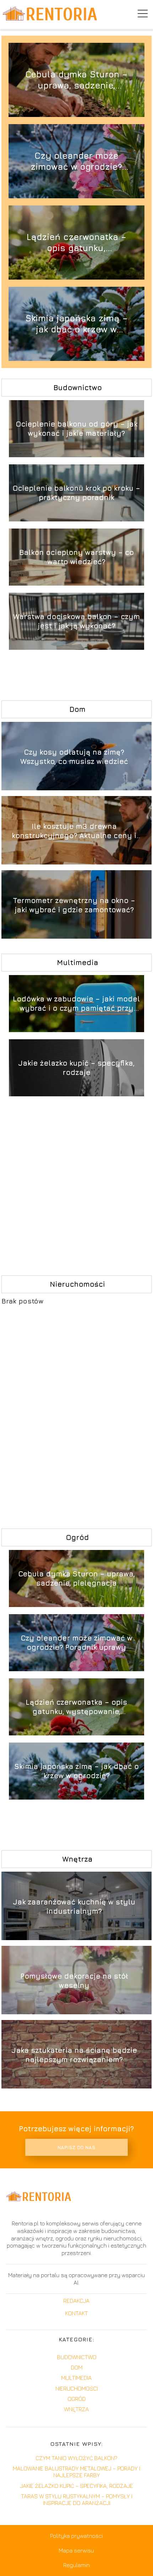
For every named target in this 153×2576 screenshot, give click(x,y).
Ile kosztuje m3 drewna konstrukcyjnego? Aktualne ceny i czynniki (74, 831)
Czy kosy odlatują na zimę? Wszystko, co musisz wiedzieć (74, 757)
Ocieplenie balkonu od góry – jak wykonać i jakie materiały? (76, 429)
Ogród (77, 1537)
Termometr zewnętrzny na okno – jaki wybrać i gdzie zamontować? (74, 905)
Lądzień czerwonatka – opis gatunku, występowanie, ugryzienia (76, 243)
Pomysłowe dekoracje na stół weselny (74, 1981)
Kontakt (76, 2313)
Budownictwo (78, 387)
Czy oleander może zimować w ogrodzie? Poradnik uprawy (76, 161)
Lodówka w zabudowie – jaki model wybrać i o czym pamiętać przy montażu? (76, 1004)
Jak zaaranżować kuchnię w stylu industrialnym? (74, 1906)
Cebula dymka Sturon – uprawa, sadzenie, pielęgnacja (76, 80)
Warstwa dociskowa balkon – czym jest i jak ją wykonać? (76, 621)
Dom (77, 709)
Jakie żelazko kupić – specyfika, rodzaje (76, 1068)
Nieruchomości (77, 1284)
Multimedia (78, 962)
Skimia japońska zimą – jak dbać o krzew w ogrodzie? (76, 324)
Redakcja (76, 2301)
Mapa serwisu (76, 2550)
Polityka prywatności (76, 2536)
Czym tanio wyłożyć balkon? (76, 2458)
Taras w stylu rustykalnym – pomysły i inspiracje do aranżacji (77, 2500)
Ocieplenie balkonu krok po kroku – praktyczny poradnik (76, 493)
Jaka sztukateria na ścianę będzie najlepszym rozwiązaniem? (74, 2055)
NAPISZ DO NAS (76, 2147)
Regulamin (76, 2565)
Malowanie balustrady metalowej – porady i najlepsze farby (76, 2472)
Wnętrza (77, 1859)
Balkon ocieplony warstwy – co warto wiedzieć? (76, 557)
